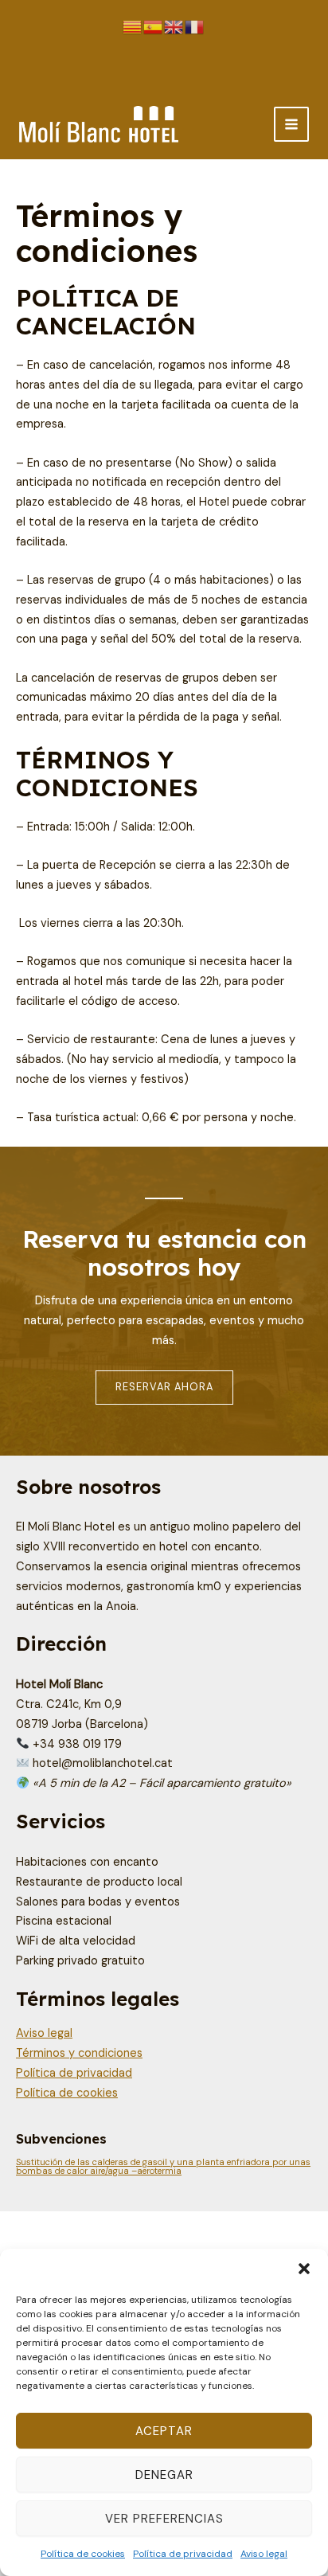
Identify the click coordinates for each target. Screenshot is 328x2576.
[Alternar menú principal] (291, 124)
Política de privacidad (183, 2554)
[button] (304, 2269)
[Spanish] (154, 27)
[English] (174, 27)
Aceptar (164, 2431)
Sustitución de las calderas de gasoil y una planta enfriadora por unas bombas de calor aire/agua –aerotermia (163, 2166)
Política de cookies (83, 2554)
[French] (195, 27)
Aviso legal (264, 2554)
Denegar (164, 2475)
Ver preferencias (164, 2519)
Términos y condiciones (79, 2053)
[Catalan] (133, 27)
